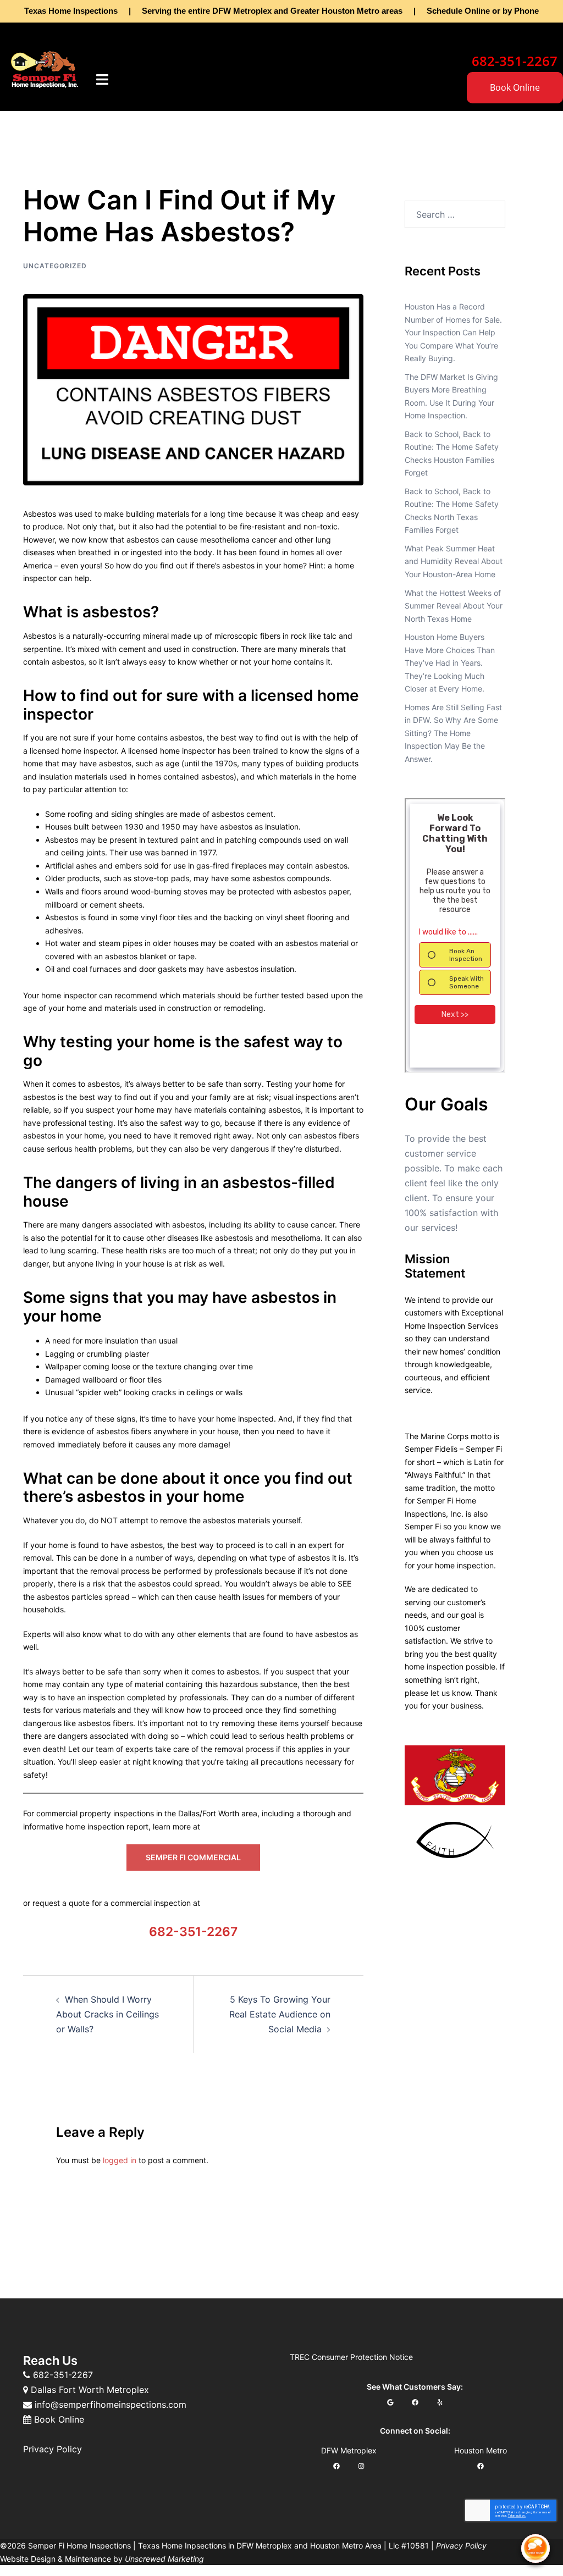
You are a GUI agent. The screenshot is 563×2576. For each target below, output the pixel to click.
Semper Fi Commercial (193, 1857)
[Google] (390, 2402)
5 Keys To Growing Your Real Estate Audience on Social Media (280, 2014)
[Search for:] (455, 214)
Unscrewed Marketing (164, 2559)
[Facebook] (415, 2402)
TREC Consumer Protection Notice (351, 2357)
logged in (120, 2160)
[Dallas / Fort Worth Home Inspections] (45, 68)
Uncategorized (55, 266)
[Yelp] (440, 2402)
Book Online (515, 87)
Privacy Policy (53, 2449)
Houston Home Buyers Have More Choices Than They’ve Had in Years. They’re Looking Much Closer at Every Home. (450, 663)
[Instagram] (361, 2466)
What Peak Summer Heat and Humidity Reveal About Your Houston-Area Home (454, 561)
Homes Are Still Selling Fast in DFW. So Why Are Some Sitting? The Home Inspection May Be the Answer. (453, 733)
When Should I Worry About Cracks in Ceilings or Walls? (107, 2014)
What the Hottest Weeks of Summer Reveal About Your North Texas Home (454, 606)
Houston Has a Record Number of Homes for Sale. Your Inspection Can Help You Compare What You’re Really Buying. (453, 332)
